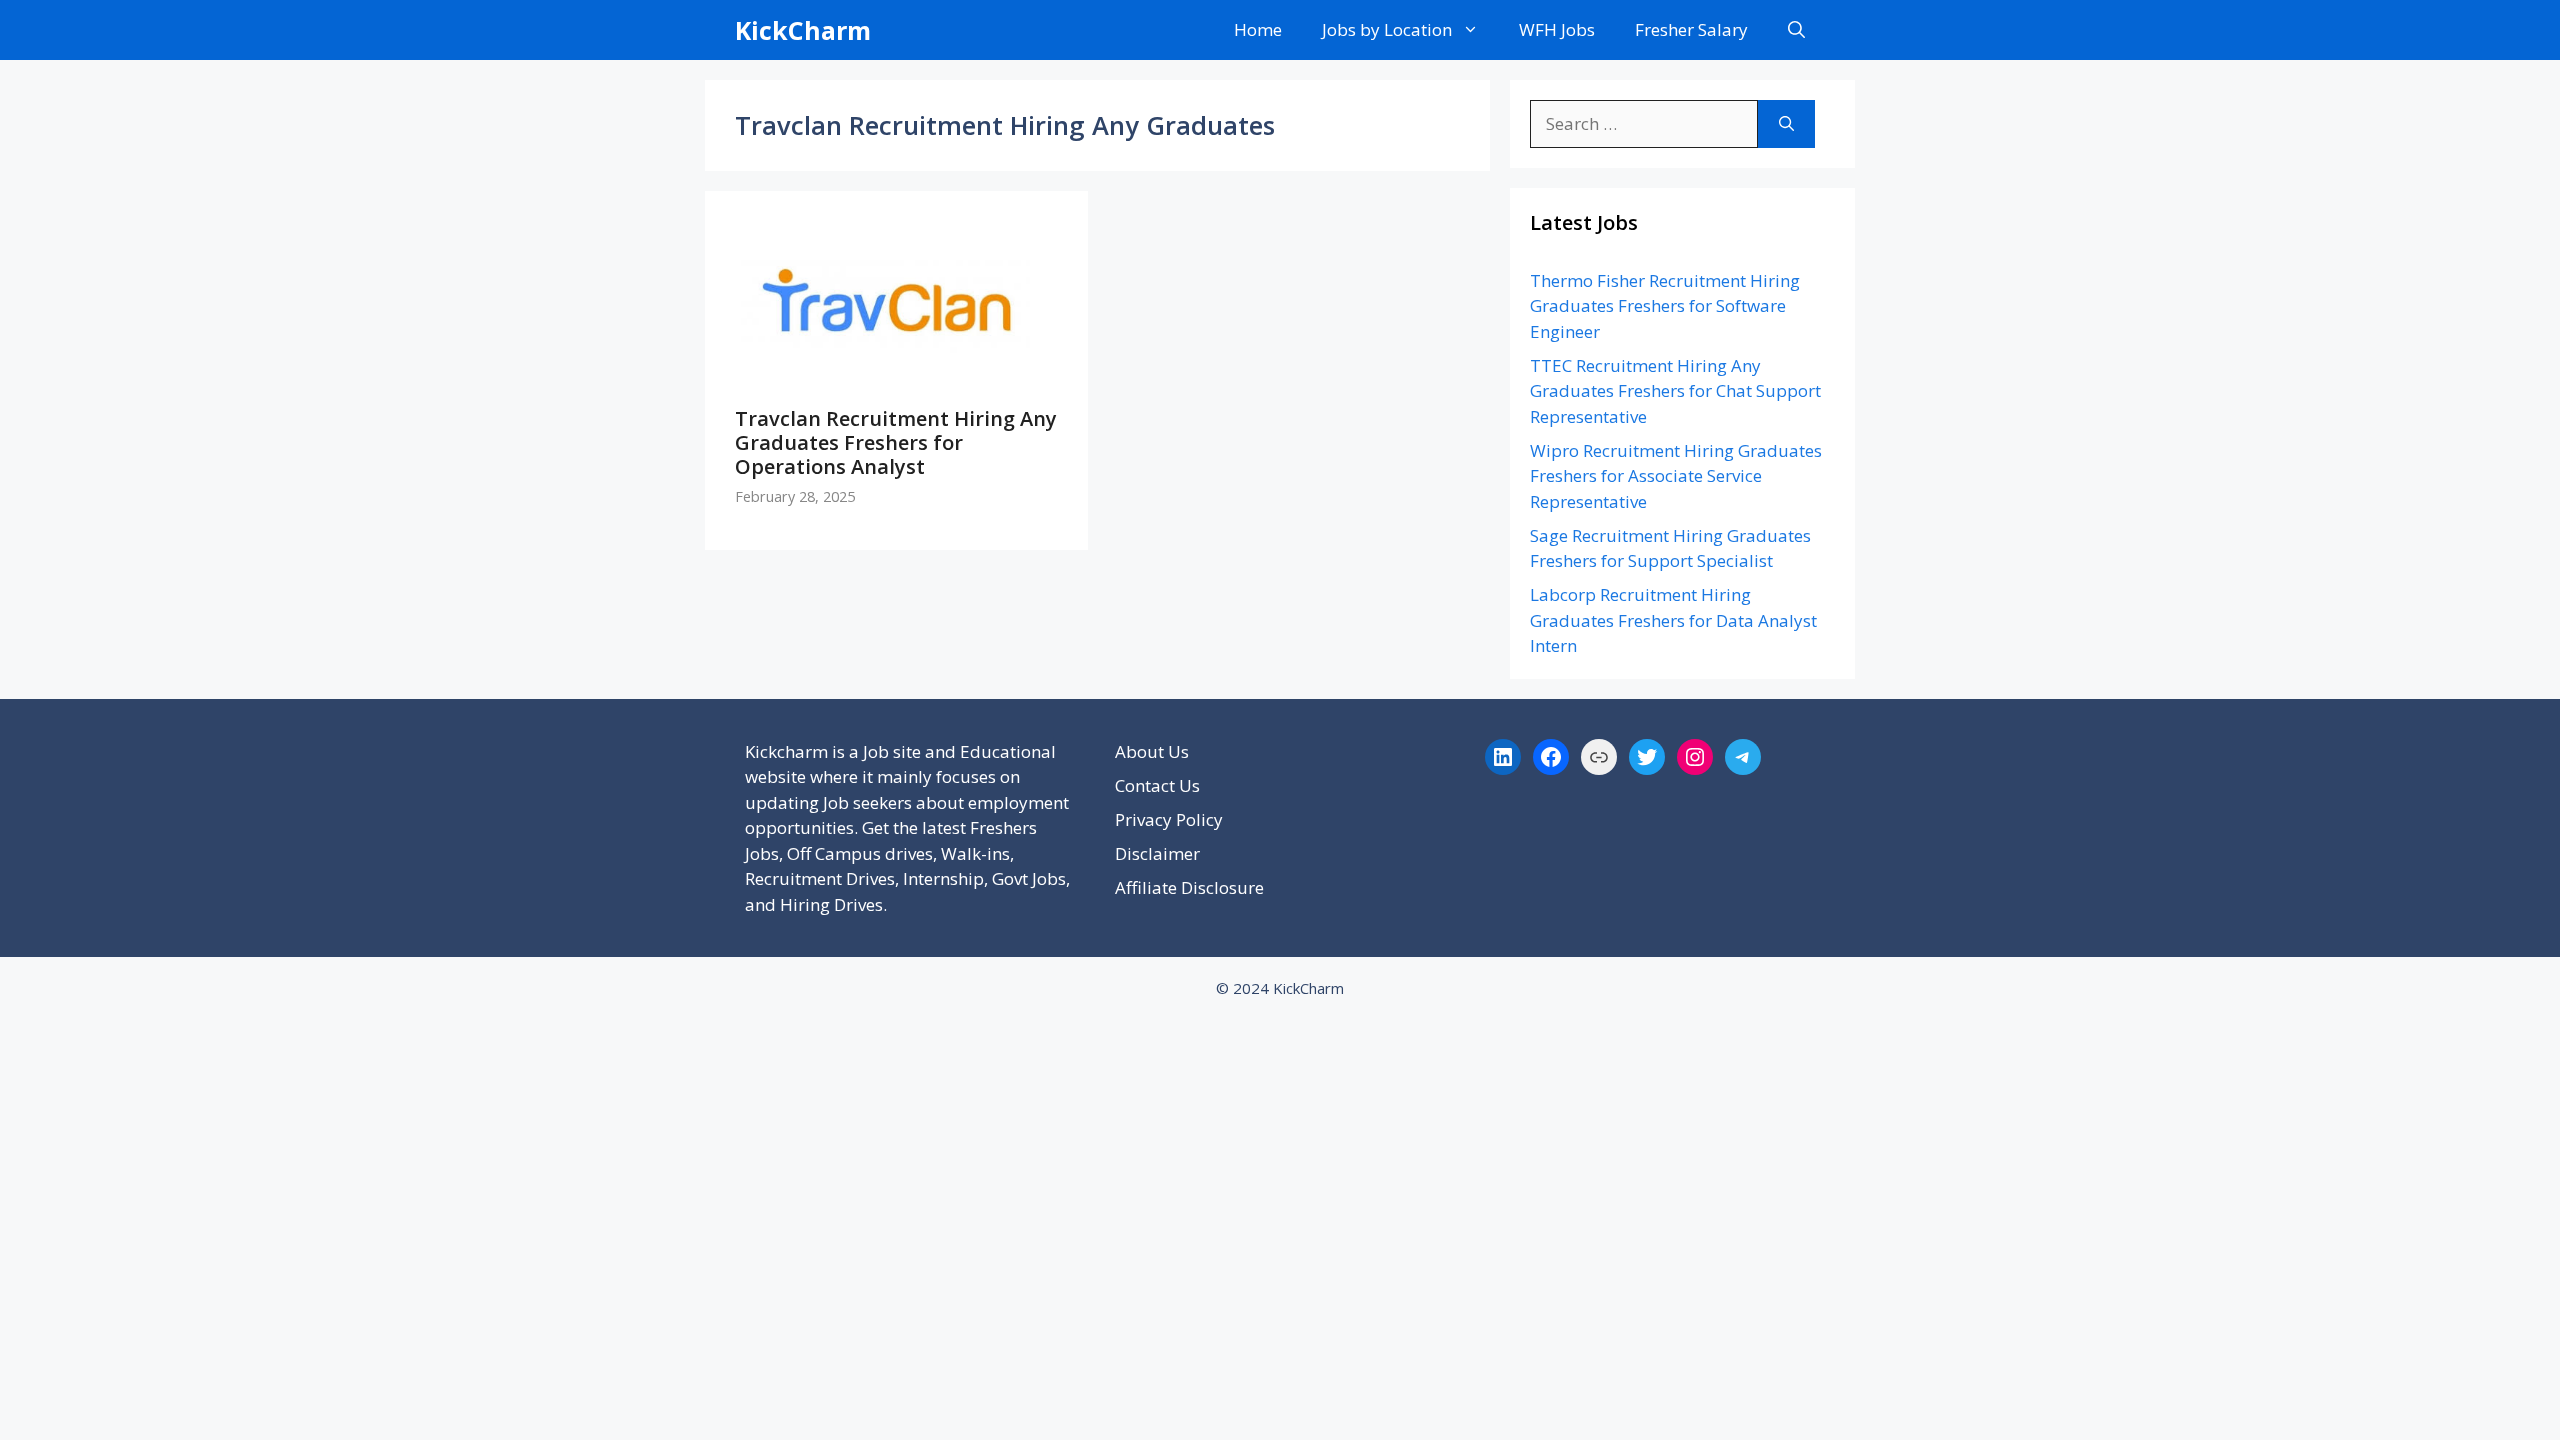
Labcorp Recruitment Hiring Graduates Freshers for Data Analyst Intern (1673, 620)
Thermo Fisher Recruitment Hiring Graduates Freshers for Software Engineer (1665, 306)
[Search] (1786, 124)
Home (1258, 29)
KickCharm (803, 30)
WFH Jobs (1557, 29)
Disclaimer (1157, 853)
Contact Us (1157, 785)
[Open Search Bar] (1796, 30)
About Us (1152, 751)
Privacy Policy (1169, 819)
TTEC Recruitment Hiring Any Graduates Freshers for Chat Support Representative (1675, 391)
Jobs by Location (1387, 29)
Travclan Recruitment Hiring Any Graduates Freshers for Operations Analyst (896, 442)
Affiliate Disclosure (1189, 887)
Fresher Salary (1691, 29)
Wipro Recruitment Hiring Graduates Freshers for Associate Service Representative (1676, 476)
